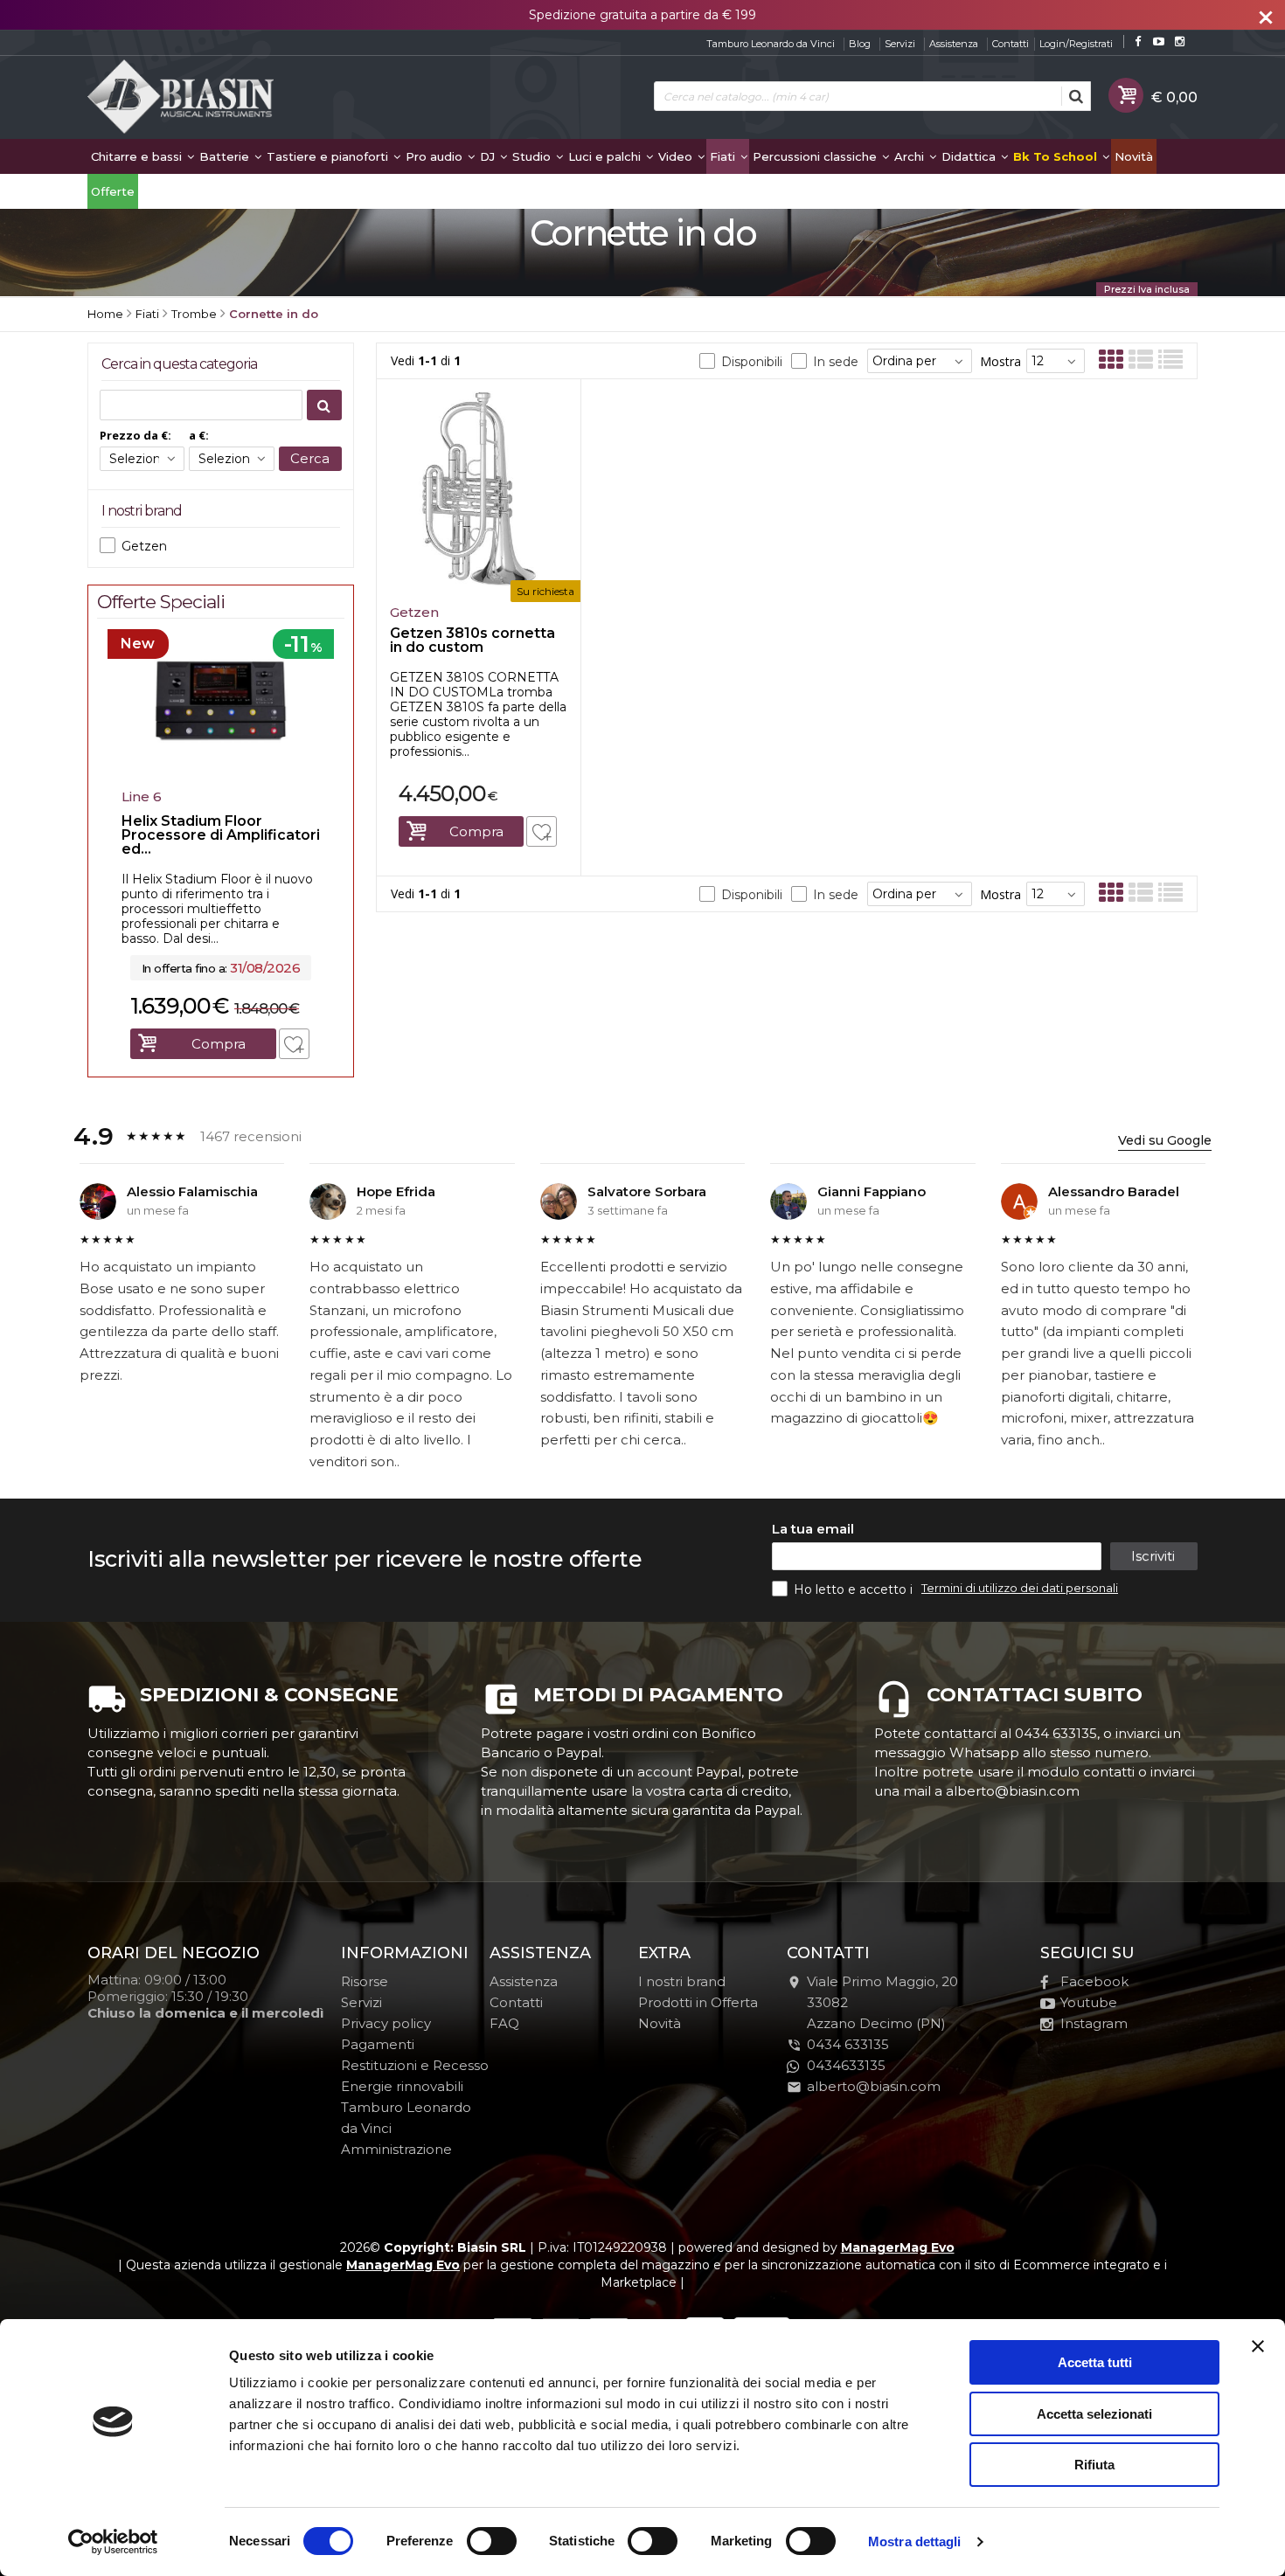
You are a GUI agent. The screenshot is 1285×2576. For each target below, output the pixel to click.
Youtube (1089, 2002)
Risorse (365, 1981)
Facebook (1094, 1981)
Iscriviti (1153, 1556)
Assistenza (954, 44)
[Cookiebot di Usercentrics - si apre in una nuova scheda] (113, 2542)
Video (677, 156)
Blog (860, 44)
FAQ (504, 2023)
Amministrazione (396, 2149)
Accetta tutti (1095, 2362)
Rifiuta (1094, 2465)
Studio (533, 156)
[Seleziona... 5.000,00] (231, 459)
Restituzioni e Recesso (415, 2065)
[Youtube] (1159, 42)
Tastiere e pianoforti (329, 156)
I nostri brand (682, 1981)
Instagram (1094, 2023)
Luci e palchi (606, 156)
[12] (1056, 361)
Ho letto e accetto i (855, 1589)
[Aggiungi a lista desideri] (542, 831)
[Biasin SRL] (182, 98)
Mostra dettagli (915, 2541)
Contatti (1011, 44)
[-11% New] (221, 776)
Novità (1134, 156)
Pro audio (436, 156)
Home (105, 314)
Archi (911, 156)
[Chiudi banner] (1258, 2346)
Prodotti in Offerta (698, 2002)
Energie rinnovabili (402, 2086)
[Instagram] (1180, 42)
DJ (489, 156)
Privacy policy (386, 2023)
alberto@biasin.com (874, 2086)
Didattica (970, 156)
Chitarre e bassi (138, 156)
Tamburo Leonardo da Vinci (771, 44)
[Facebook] (1138, 42)
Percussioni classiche (816, 156)
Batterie (226, 156)
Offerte (113, 191)
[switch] (491, 2541)
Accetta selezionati (1094, 2414)
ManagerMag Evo (898, 2247)
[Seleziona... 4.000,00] (142, 459)
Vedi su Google (1165, 1140)
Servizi (900, 44)
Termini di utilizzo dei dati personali (1020, 1588)
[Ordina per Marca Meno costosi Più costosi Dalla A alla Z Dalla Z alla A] (920, 361)
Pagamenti (378, 2044)
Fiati (724, 156)
